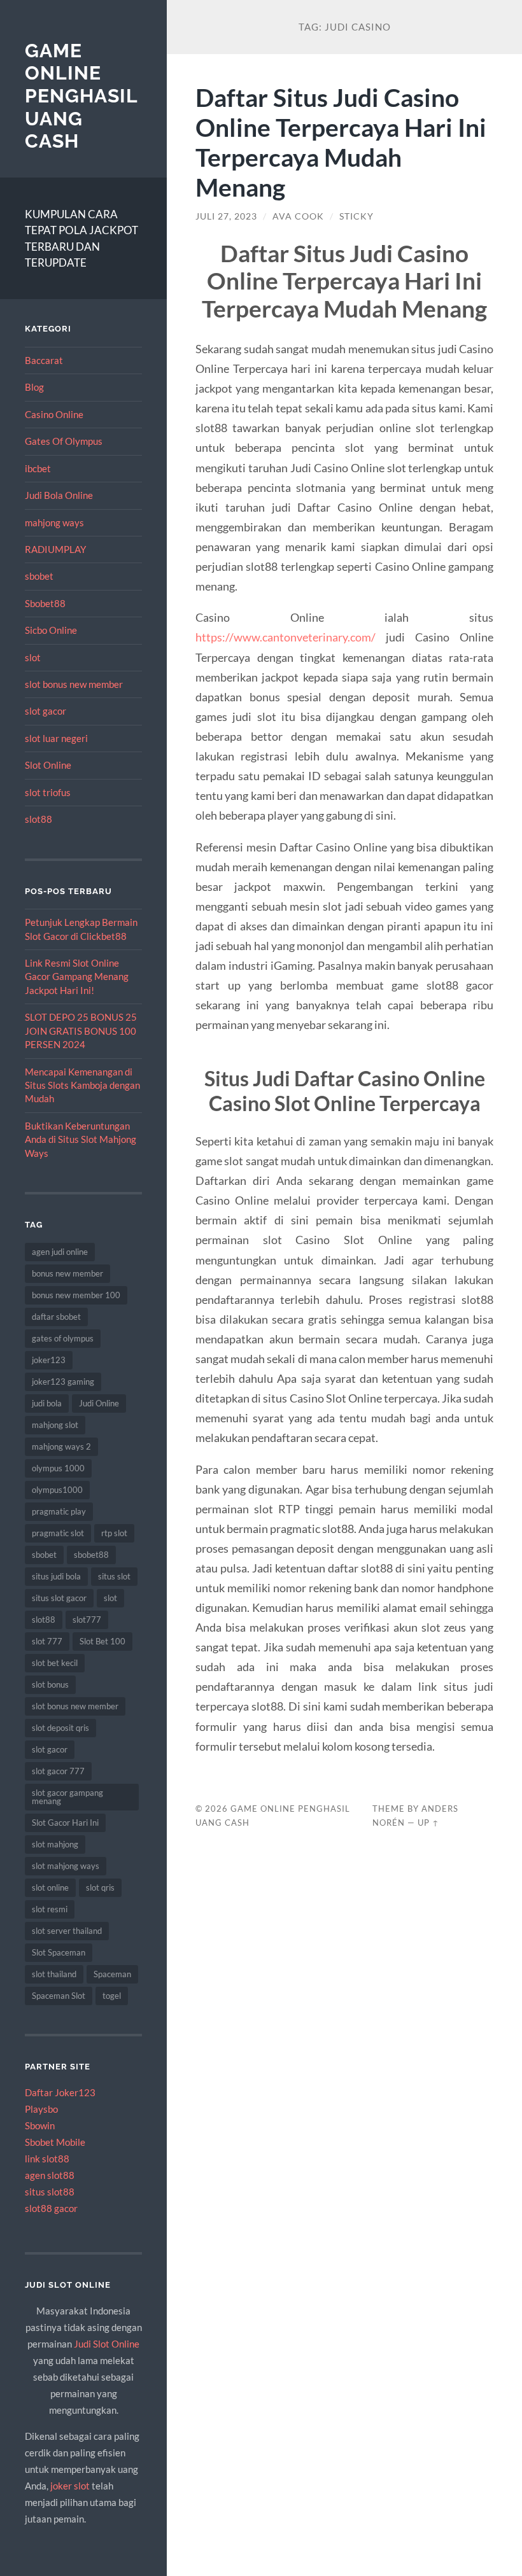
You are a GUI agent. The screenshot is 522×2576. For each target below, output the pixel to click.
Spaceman (112, 1974)
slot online (50, 1887)
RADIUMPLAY (55, 549)
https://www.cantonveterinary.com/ (286, 637)
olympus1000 (57, 1490)
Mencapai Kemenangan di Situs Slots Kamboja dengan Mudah (82, 1085)
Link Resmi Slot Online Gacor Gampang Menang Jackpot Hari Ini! (77, 976)
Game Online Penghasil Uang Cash (81, 96)
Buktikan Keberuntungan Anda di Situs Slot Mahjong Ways (81, 1139)
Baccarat (44, 360)
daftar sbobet (56, 1317)
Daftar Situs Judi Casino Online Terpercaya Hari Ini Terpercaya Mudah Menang (341, 142)
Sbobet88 (45, 603)
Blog (34, 387)
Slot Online (48, 765)
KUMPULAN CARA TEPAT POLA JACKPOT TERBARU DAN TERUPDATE (81, 239)
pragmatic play (59, 1511)
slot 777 (47, 1641)
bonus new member (67, 1273)
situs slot (114, 1576)
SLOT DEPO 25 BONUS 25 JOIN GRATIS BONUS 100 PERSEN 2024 (81, 1031)
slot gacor (46, 711)
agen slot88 (50, 2175)
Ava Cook (298, 216)
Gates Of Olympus (64, 441)
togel (112, 1996)
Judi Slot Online (107, 2344)
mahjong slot (55, 1425)
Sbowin (40, 2125)
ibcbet (38, 468)
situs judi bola (56, 1576)
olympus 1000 (58, 1468)
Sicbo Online (51, 630)
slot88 (39, 819)
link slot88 (47, 2159)
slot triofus (48, 792)
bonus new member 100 (76, 1295)
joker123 (49, 1360)
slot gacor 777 (58, 1771)
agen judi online (60, 1252)
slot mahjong (55, 1844)
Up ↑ (428, 1823)
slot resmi (50, 1909)
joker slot (70, 2486)
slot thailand (54, 1974)
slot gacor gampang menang (67, 1797)
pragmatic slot (58, 1533)
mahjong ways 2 (61, 1446)
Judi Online (99, 1403)
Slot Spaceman (59, 1952)
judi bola (47, 1403)
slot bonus (50, 1684)
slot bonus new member (74, 684)
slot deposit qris (60, 1728)
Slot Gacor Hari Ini (65, 1823)
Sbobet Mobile (55, 2142)
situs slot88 (50, 2192)
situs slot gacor (59, 1598)
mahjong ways (54, 522)
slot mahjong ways (66, 1866)
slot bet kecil (55, 1663)
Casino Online (54, 414)
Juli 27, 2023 (226, 216)
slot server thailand (67, 1931)
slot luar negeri (56, 738)
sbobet (39, 576)
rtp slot (114, 1533)
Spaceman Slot (59, 1996)
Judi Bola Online (59, 495)
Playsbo (41, 2109)
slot (33, 657)
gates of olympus (63, 1338)
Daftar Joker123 (60, 2092)
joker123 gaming (63, 1382)
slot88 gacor (51, 2208)
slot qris (100, 1887)
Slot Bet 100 (102, 1641)
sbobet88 (91, 1555)
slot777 (87, 1620)
